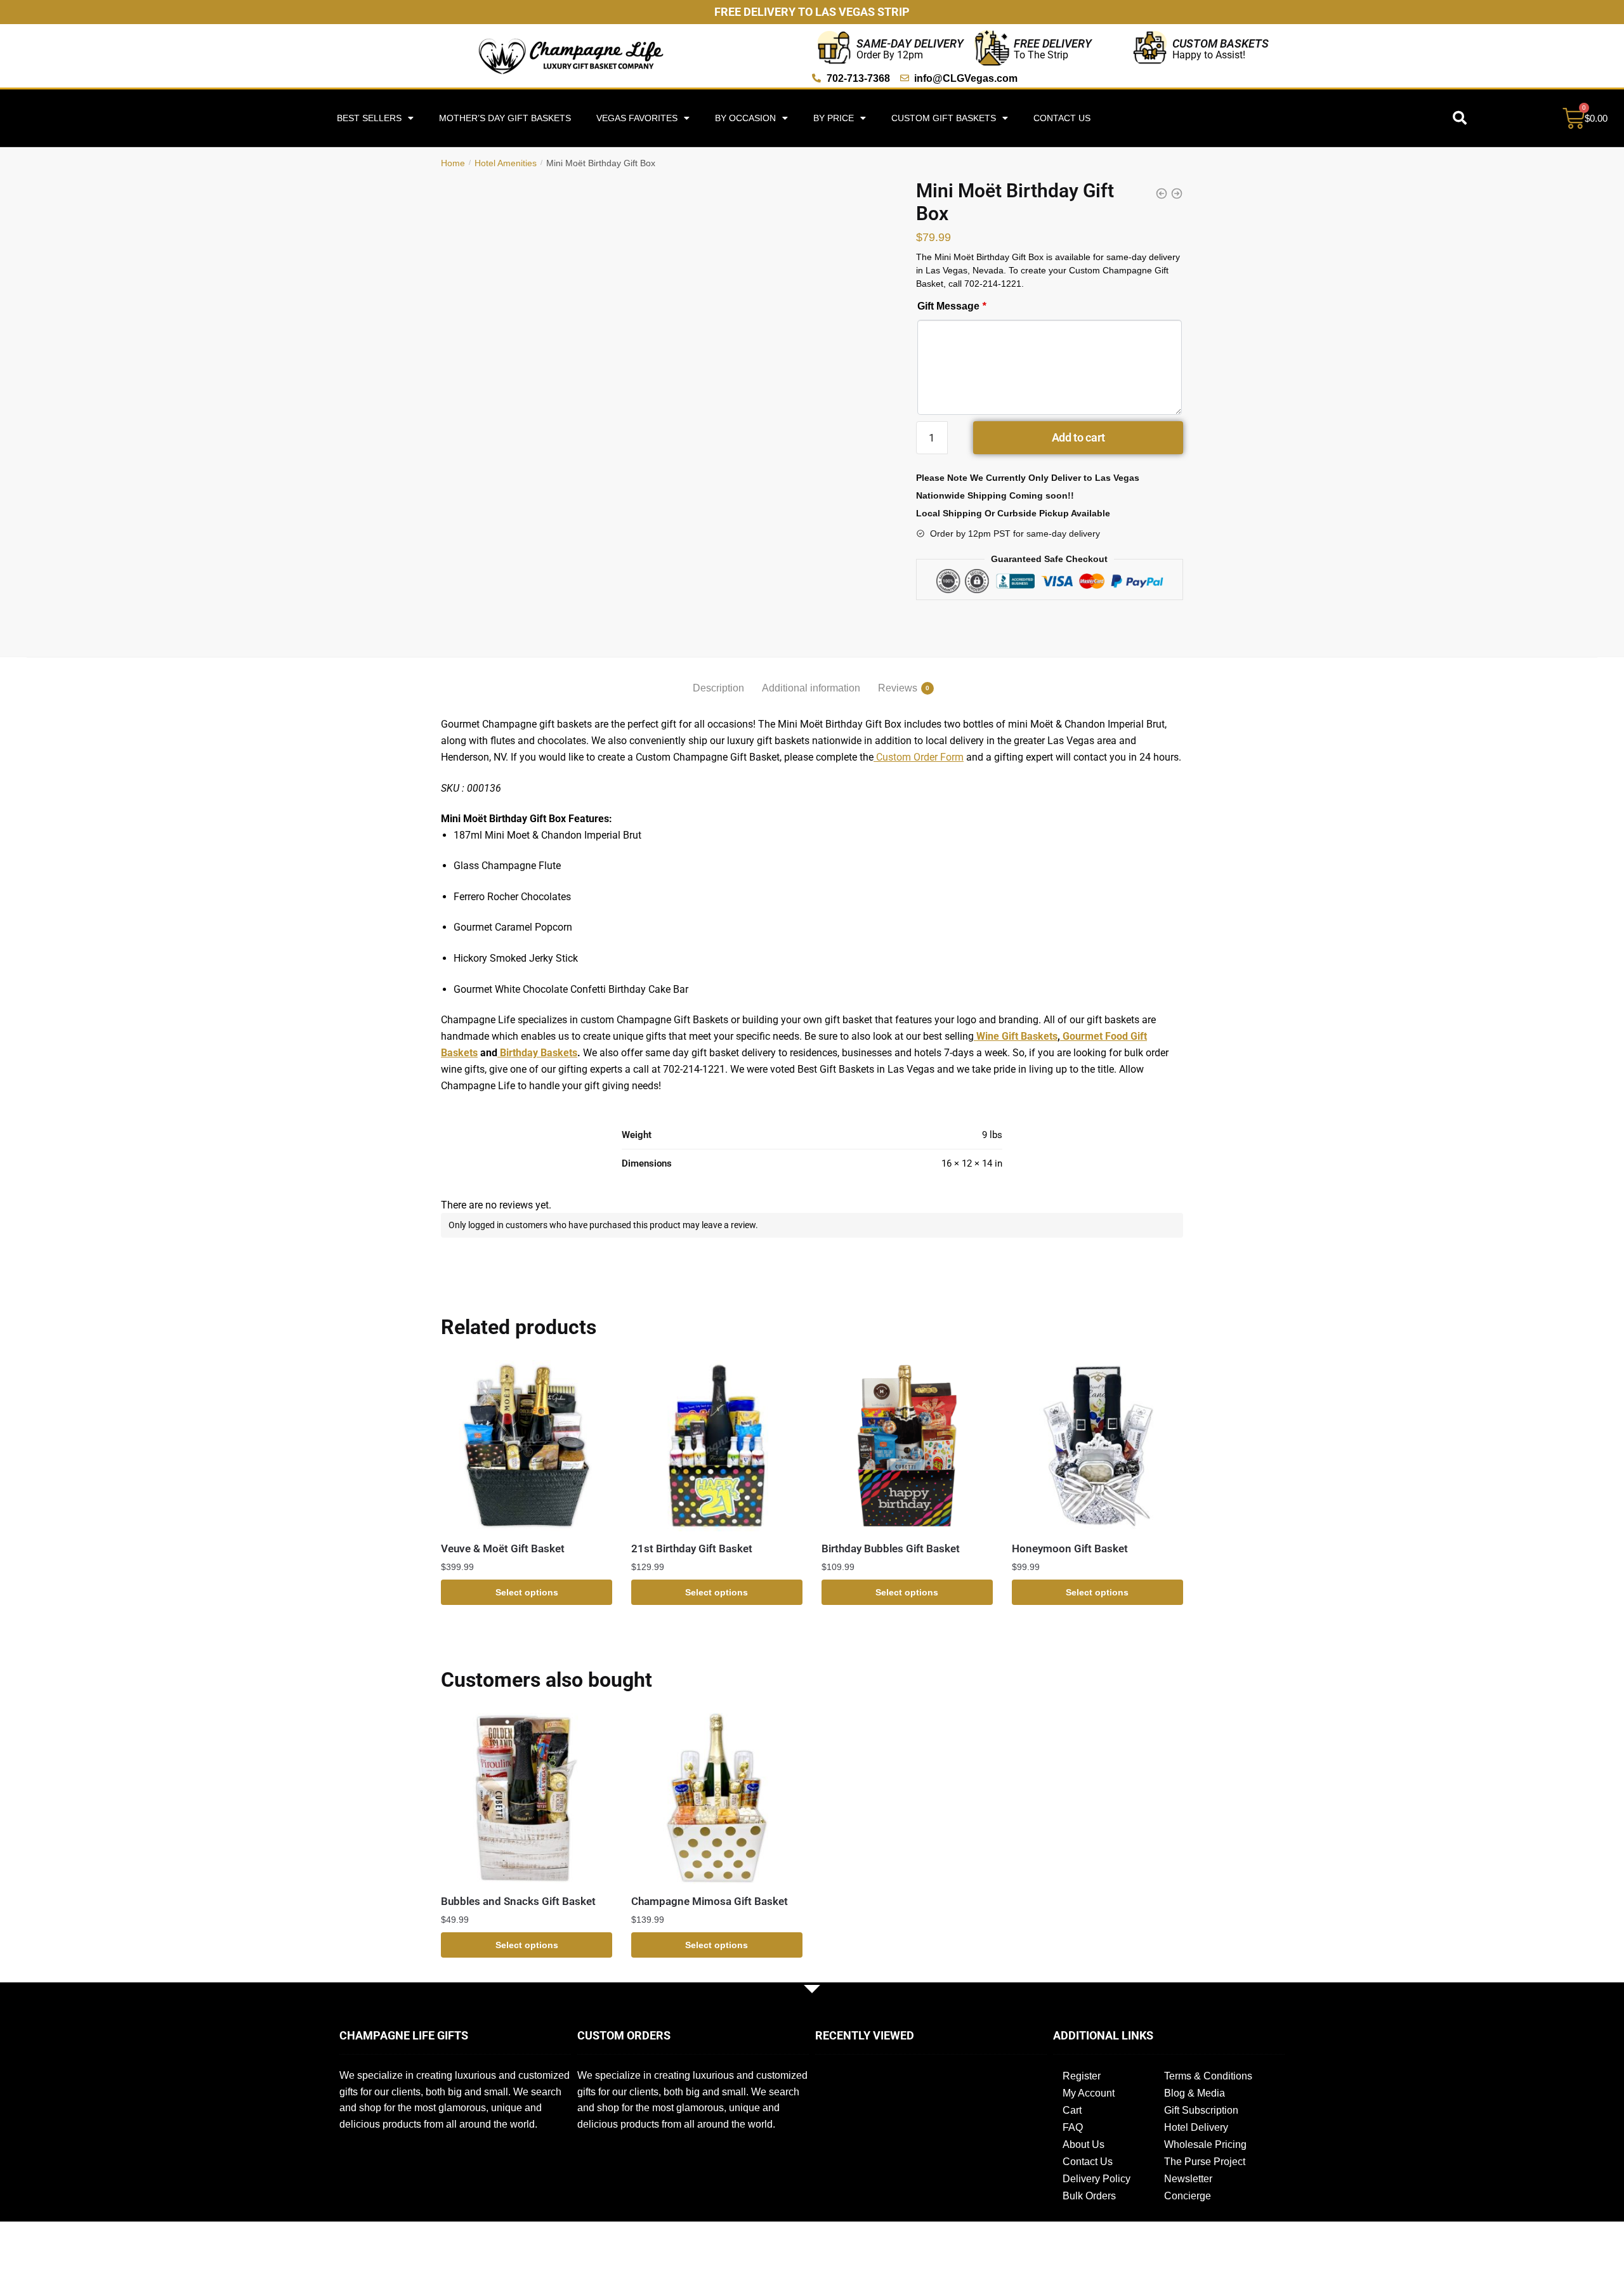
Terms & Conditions (1208, 2076)
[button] (1460, 118)
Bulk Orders (1089, 2196)
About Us (1084, 2144)
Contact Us (1062, 118)
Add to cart (1078, 437)
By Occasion (745, 118)
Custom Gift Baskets (944, 118)
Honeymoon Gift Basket (1070, 1548)
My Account (1089, 2093)
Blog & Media (1195, 2093)
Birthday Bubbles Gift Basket (891, 1548)
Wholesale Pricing (1205, 2144)
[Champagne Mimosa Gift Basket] (717, 1798)
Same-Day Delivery (910, 43)
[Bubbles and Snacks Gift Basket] (527, 1798)
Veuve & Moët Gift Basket (503, 1548)
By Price (834, 118)
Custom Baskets (1221, 43)
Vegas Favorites (637, 118)
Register (1082, 2076)
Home (453, 163)
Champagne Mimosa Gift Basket (710, 1901)
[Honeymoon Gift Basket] (1097, 1446)
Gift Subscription (1201, 2110)
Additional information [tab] (811, 688)
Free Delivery (1053, 43)
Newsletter (1188, 2179)
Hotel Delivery (1196, 2127)
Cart (1072, 2110)
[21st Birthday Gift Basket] (717, 1446)
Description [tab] (718, 688)
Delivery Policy (1097, 2179)
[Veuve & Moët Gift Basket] (527, 1446)
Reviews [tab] (898, 688)
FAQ (1073, 2127)
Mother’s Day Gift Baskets (505, 118)
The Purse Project (1205, 2162)
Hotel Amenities (506, 163)
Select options (527, 1592)
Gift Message (952, 306)
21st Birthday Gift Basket (692, 1548)
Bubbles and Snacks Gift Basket (518, 1901)
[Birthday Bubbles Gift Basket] (907, 1446)
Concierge (1188, 2196)
